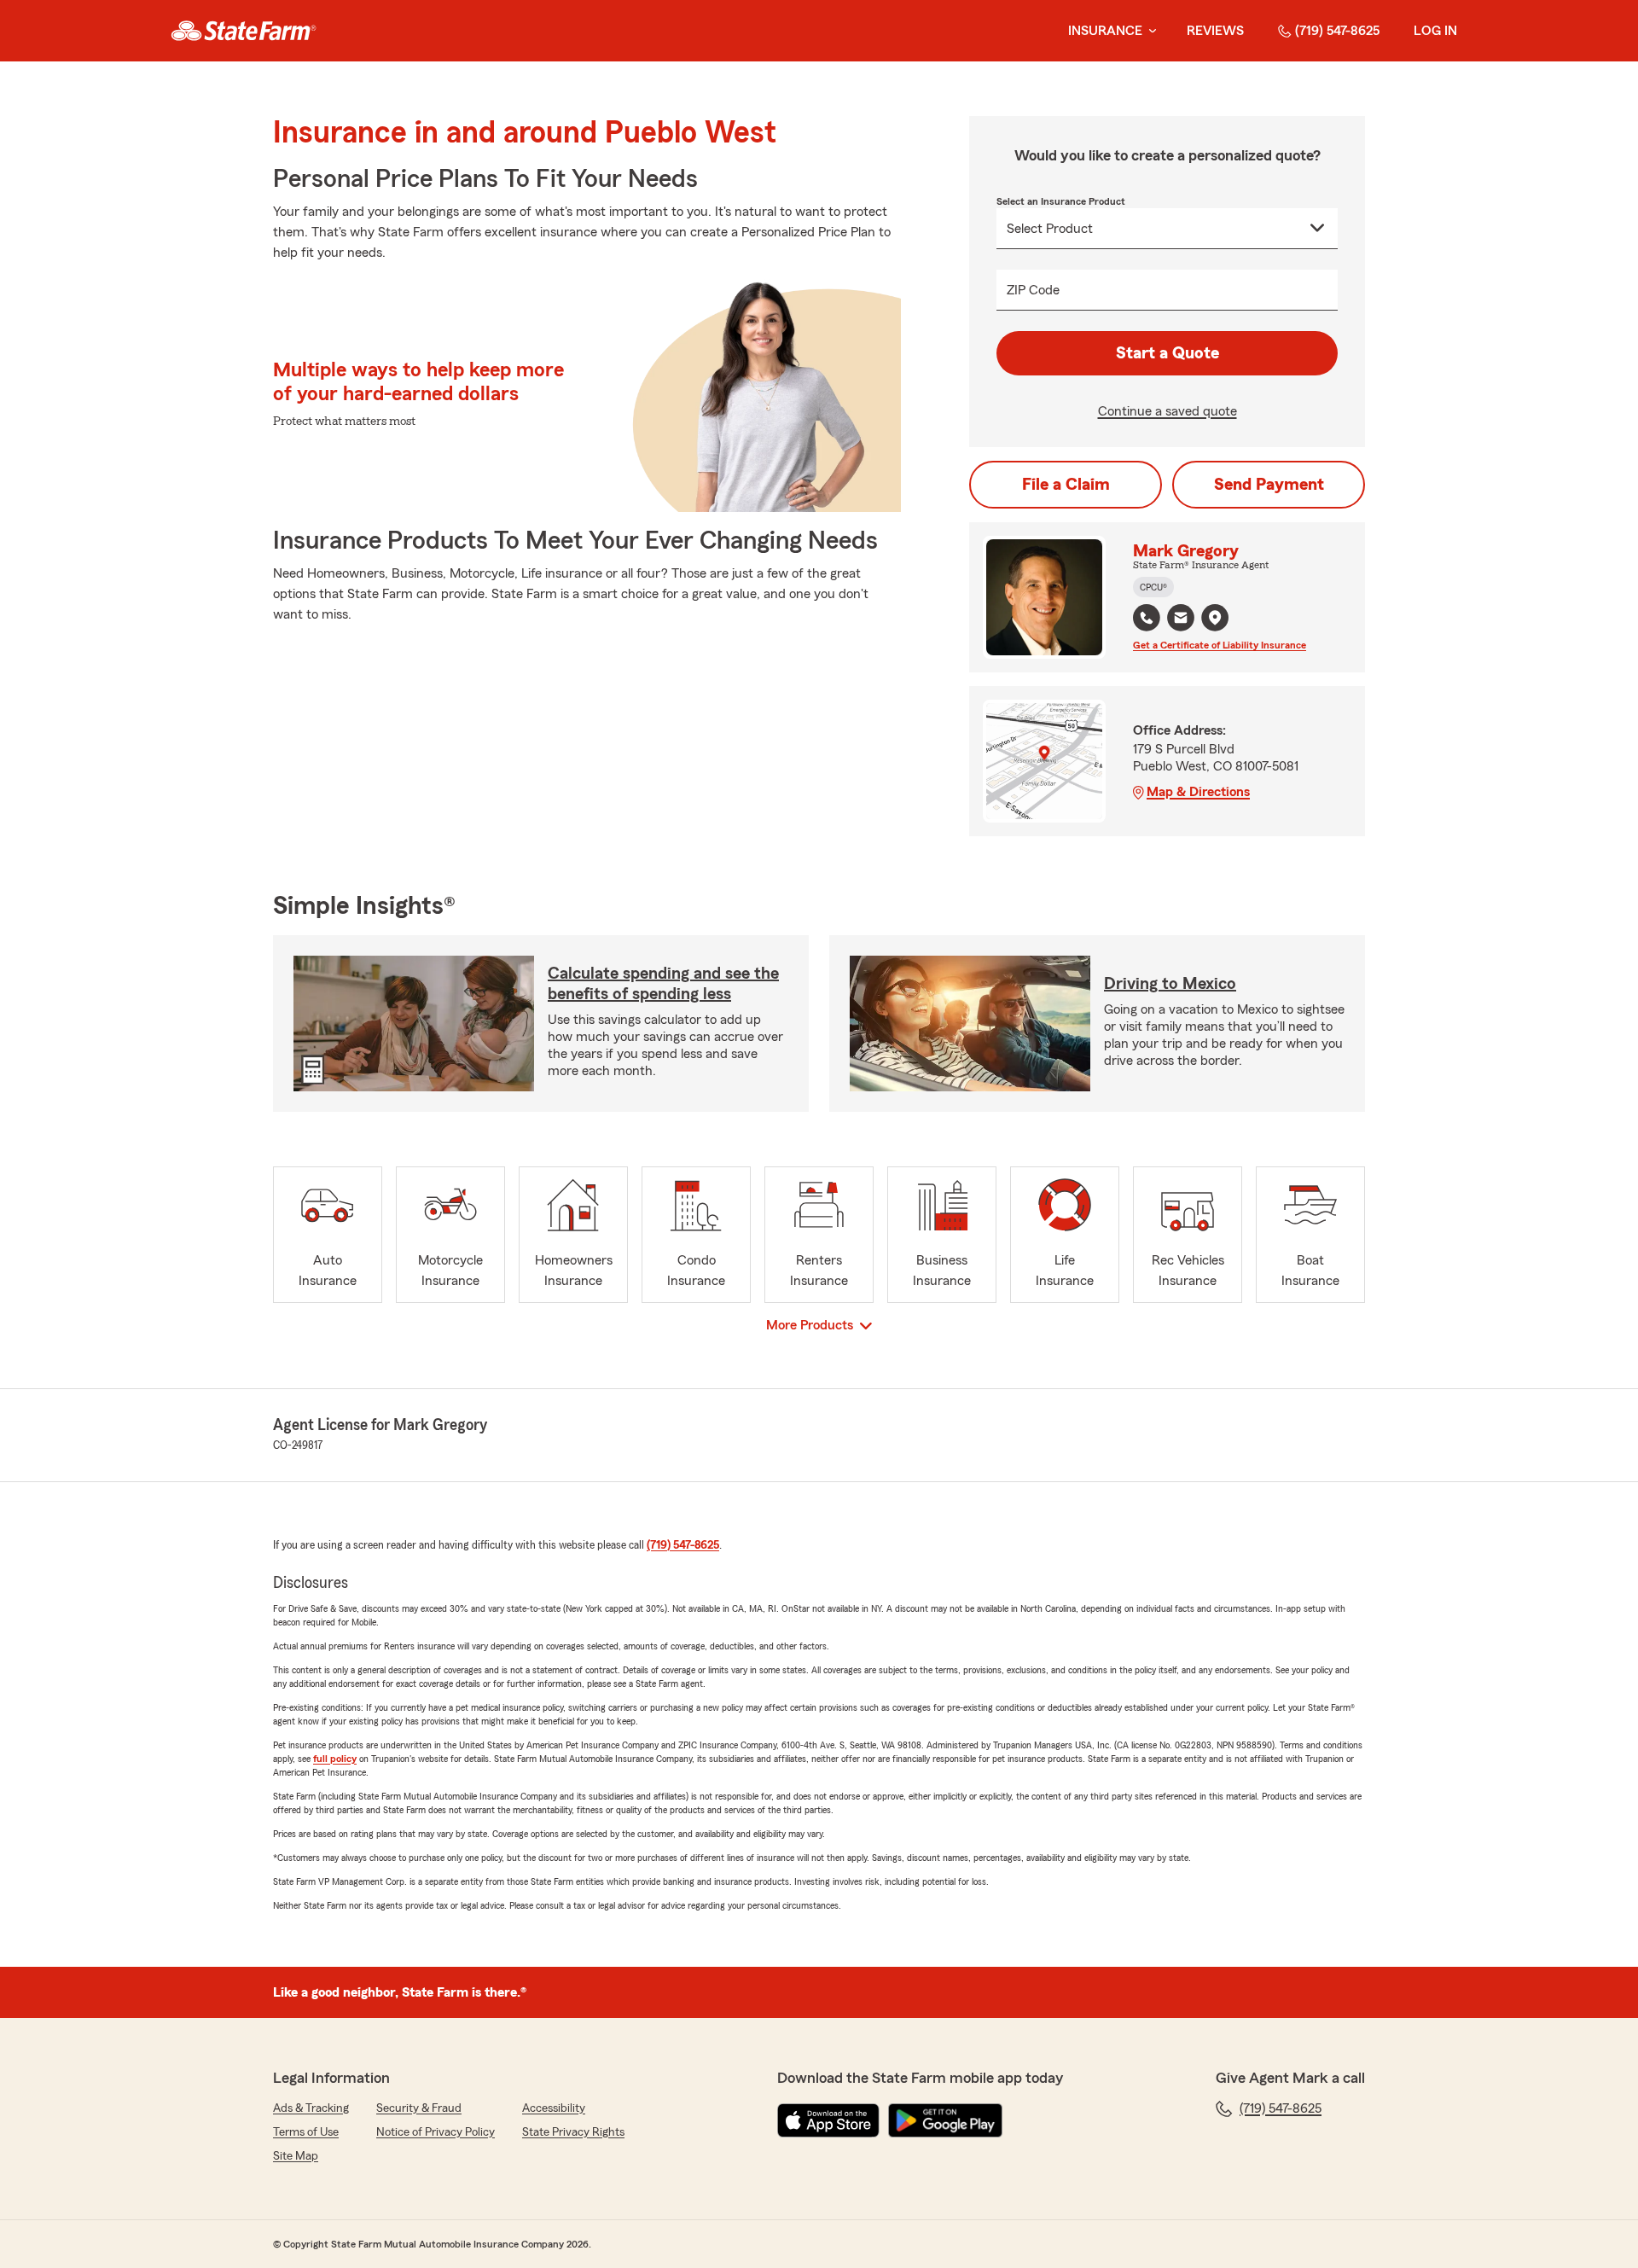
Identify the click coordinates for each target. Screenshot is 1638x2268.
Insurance (1105, 31)
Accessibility (554, 2108)
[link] (244, 31)
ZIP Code (1033, 290)
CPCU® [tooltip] (1153, 587)
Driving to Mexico (1170, 984)
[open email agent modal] (1181, 620)
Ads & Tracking (311, 2108)
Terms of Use (306, 2132)
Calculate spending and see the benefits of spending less (663, 984)
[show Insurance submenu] (1149, 31)
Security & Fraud (419, 2108)
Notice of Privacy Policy (436, 2132)
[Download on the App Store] (828, 2120)
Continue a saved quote (1168, 411)
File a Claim (1066, 485)
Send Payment (1269, 485)
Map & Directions (1198, 792)
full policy (335, 1759)
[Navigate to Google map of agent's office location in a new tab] (1215, 618)
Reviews (1215, 31)
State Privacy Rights (573, 2132)
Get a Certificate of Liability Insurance (1220, 645)
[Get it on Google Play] (945, 2120)
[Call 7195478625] (1147, 618)
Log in (1435, 31)
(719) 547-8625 (1337, 31)
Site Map (296, 2156)
